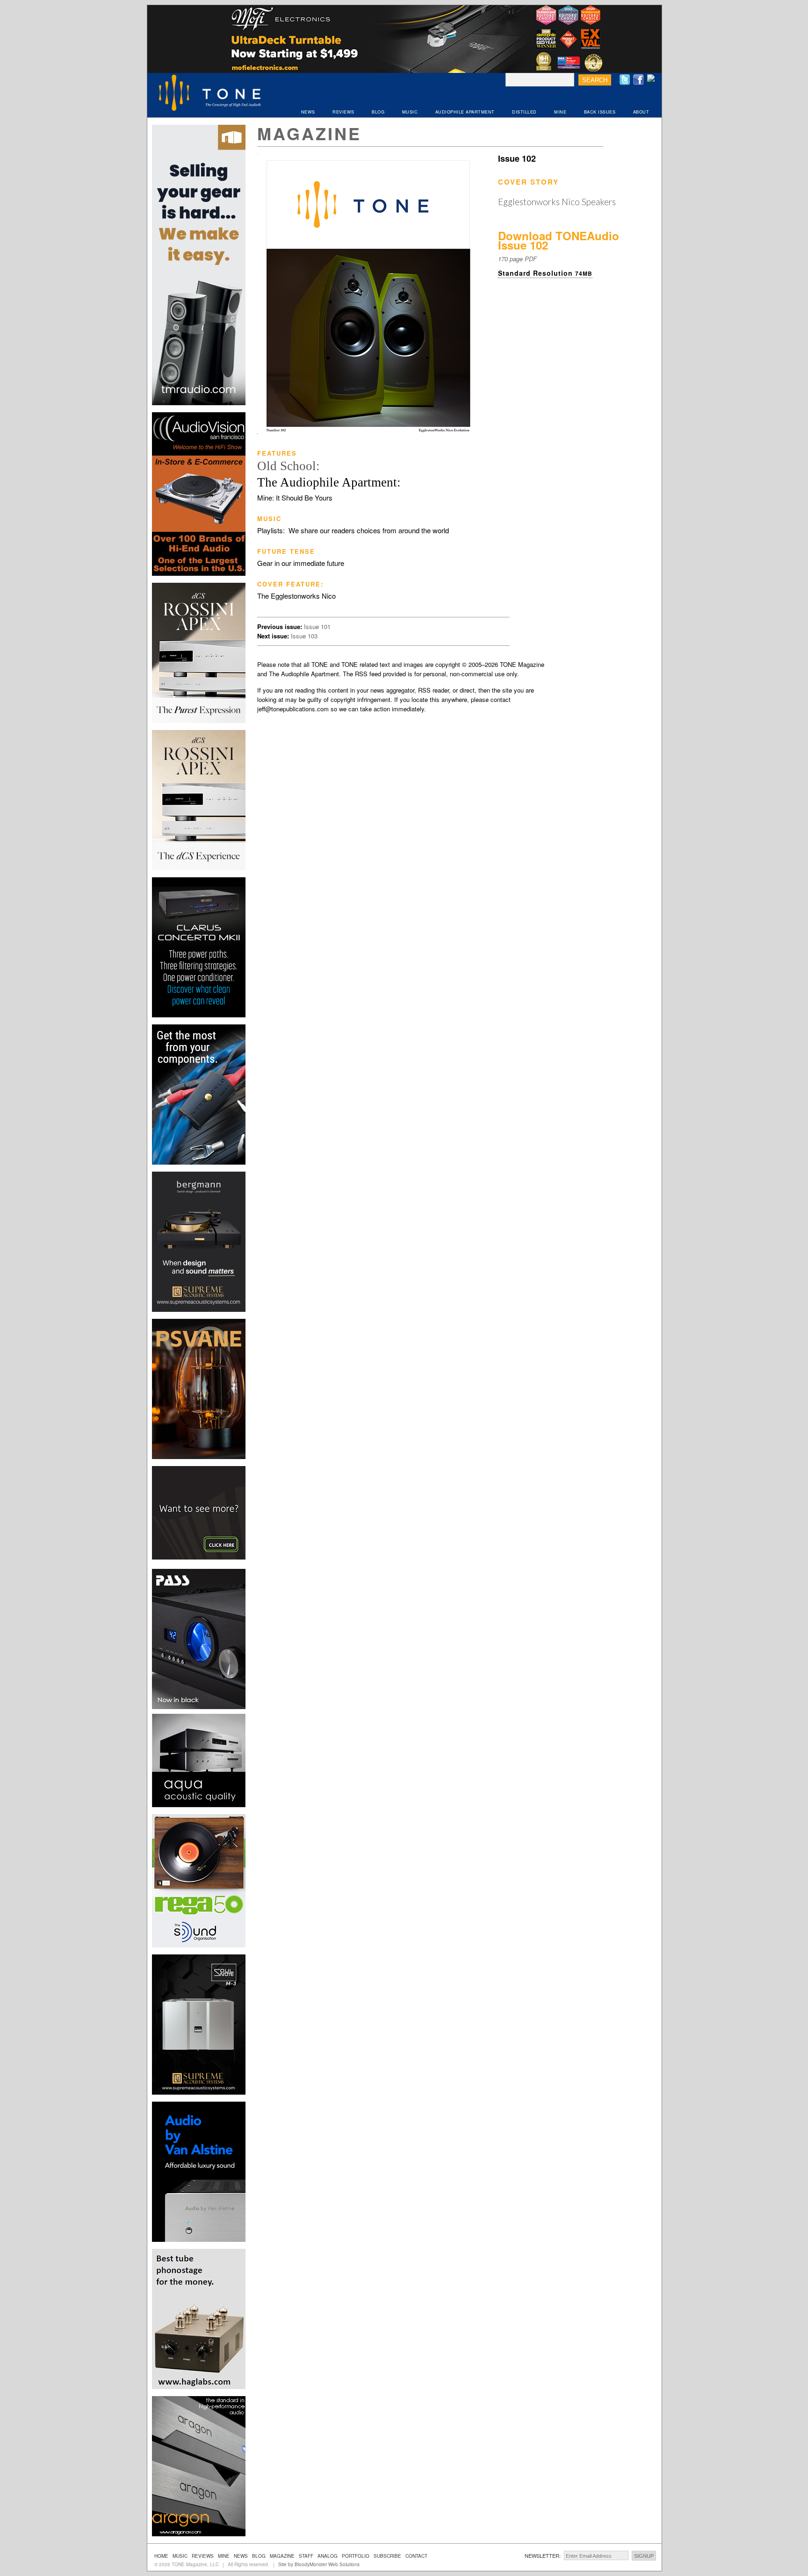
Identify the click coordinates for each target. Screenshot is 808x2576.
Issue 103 (304, 636)
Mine (224, 2556)
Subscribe (387, 2556)
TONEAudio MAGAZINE (210, 94)
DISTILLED (524, 112)
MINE (560, 112)
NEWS (308, 112)
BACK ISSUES (600, 112)
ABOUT (641, 112)
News (241, 2556)
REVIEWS (343, 112)
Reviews (203, 2556)
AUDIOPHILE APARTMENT (465, 112)
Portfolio (356, 2556)
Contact (416, 2556)
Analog (328, 2556)
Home (161, 2556)
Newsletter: (543, 2555)
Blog (259, 2556)
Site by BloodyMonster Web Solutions (319, 2564)
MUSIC (410, 112)
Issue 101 (317, 626)
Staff (306, 2556)
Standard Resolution (545, 273)
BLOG (378, 112)
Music (180, 2556)
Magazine (309, 133)
